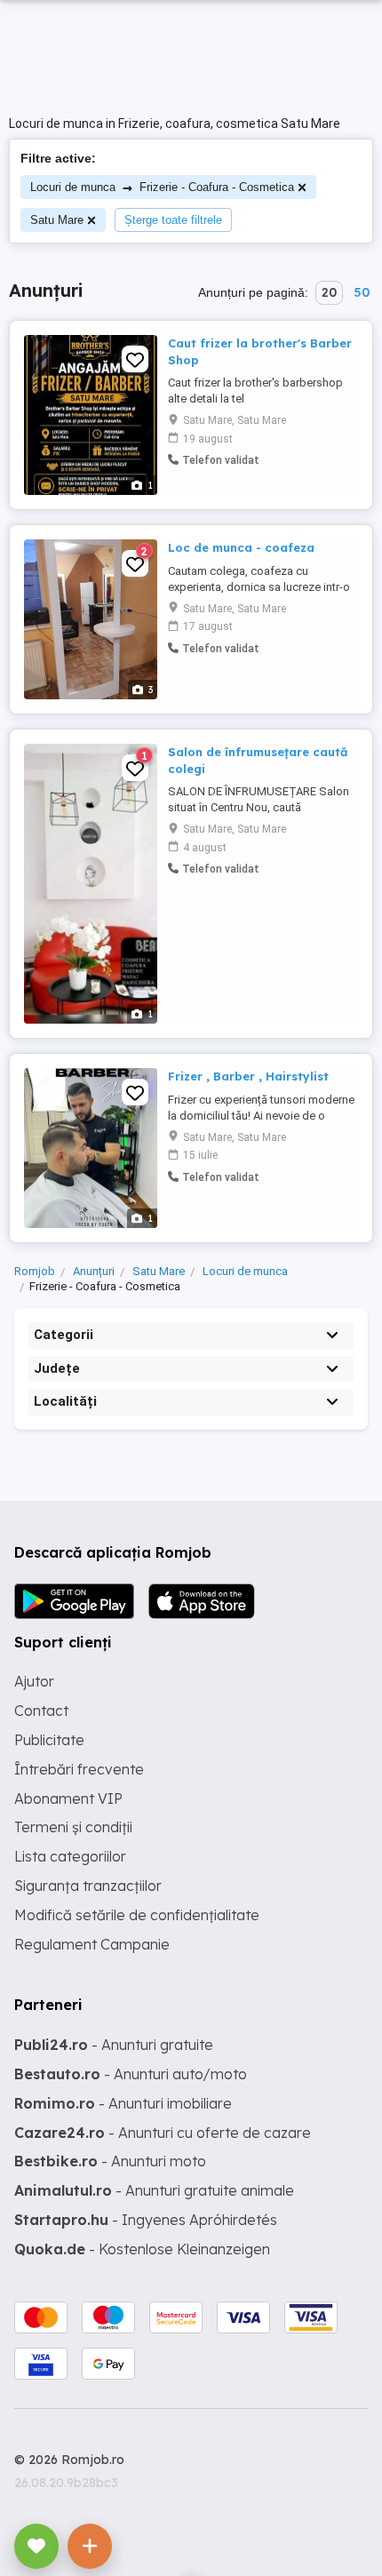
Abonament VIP (68, 1798)
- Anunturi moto (110, 2161)
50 (362, 292)
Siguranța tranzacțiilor (88, 1886)
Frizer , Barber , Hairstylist (248, 1076)
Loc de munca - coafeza (241, 547)
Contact (41, 1711)
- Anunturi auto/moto (131, 2074)
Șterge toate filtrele (173, 220)
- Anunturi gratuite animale (154, 2190)
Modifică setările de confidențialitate (137, 1915)
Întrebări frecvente (79, 1769)
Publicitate (49, 1740)
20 (329, 292)
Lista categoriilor (70, 1856)
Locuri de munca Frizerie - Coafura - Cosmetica (162, 187)
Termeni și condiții (73, 1827)
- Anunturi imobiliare (123, 2103)
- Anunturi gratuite (114, 2045)
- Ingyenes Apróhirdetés (146, 2220)
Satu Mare (57, 220)
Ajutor (34, 1681)
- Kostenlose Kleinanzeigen (142, 2249)
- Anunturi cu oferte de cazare (163, 2133)
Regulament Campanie (92, 1944)
